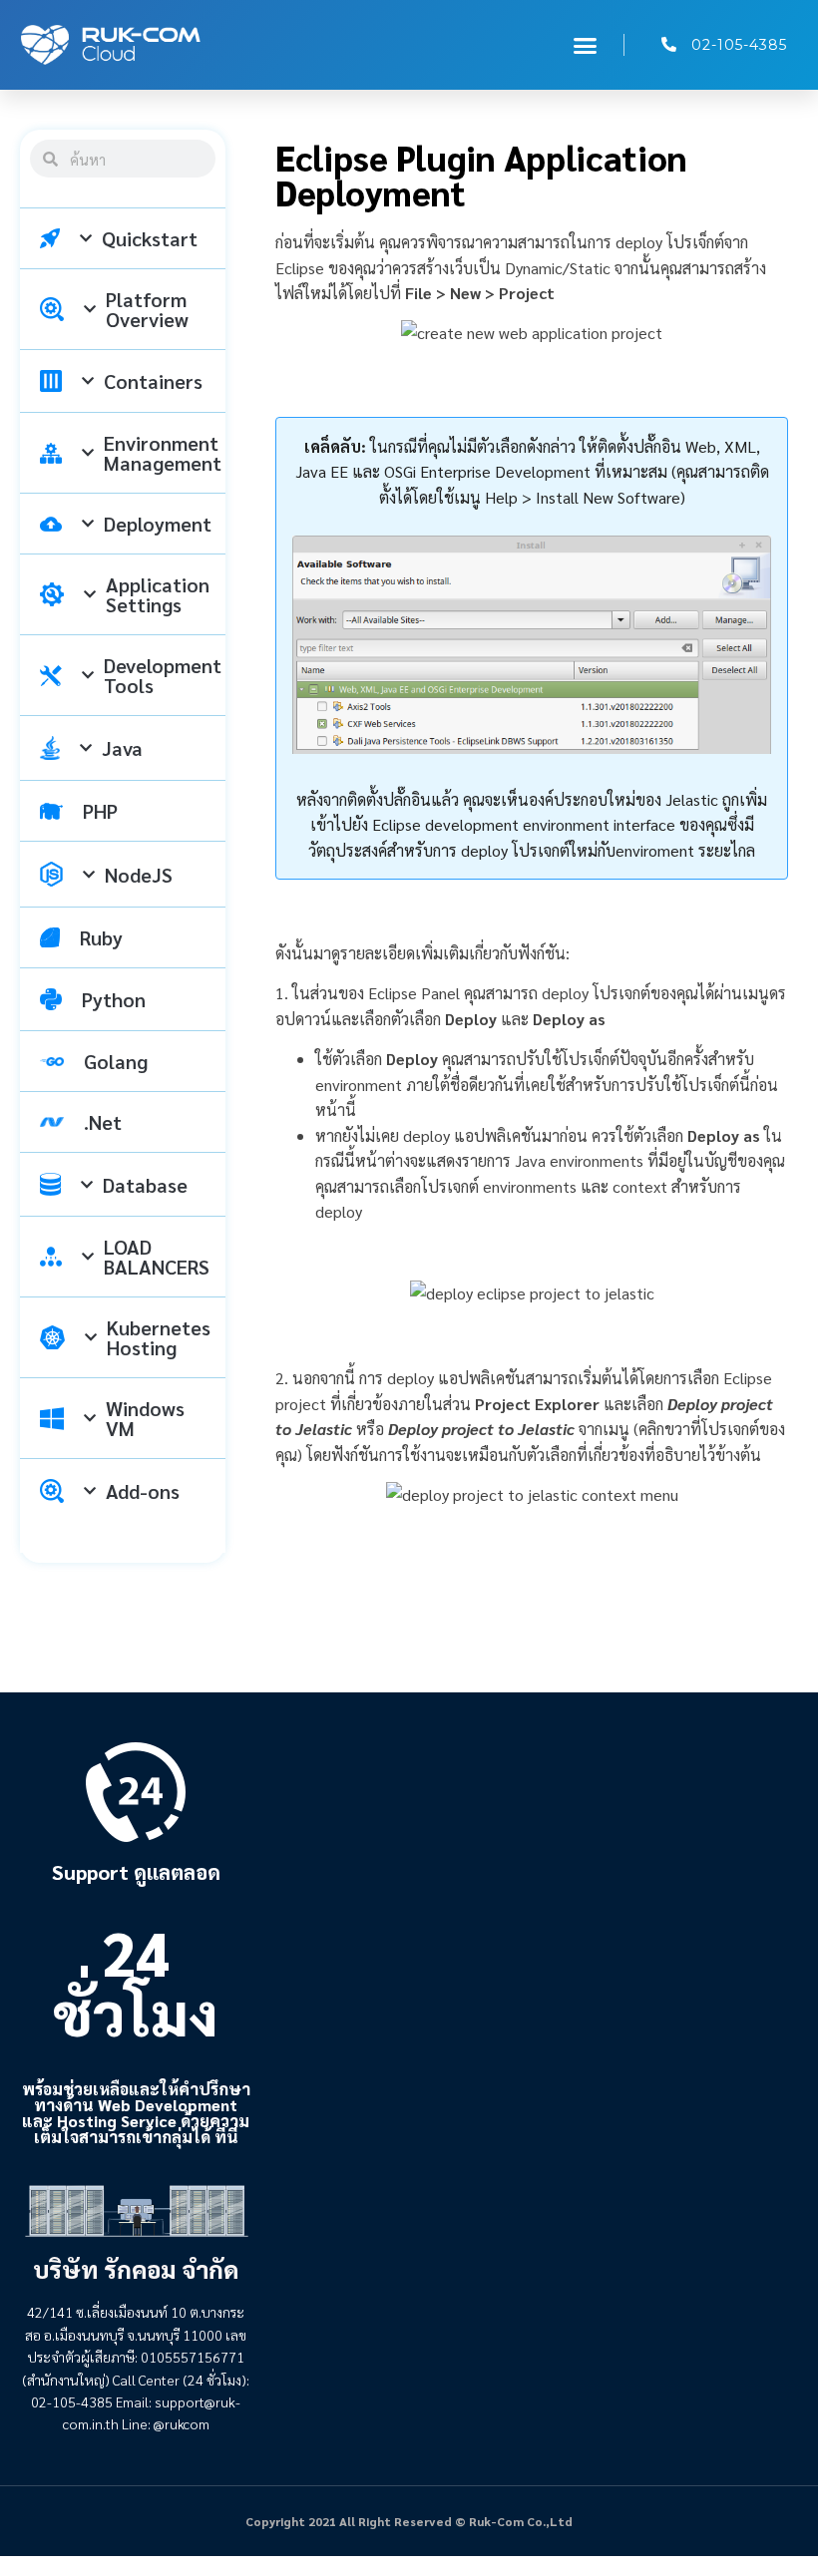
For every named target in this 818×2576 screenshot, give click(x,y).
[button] (586, 45)
